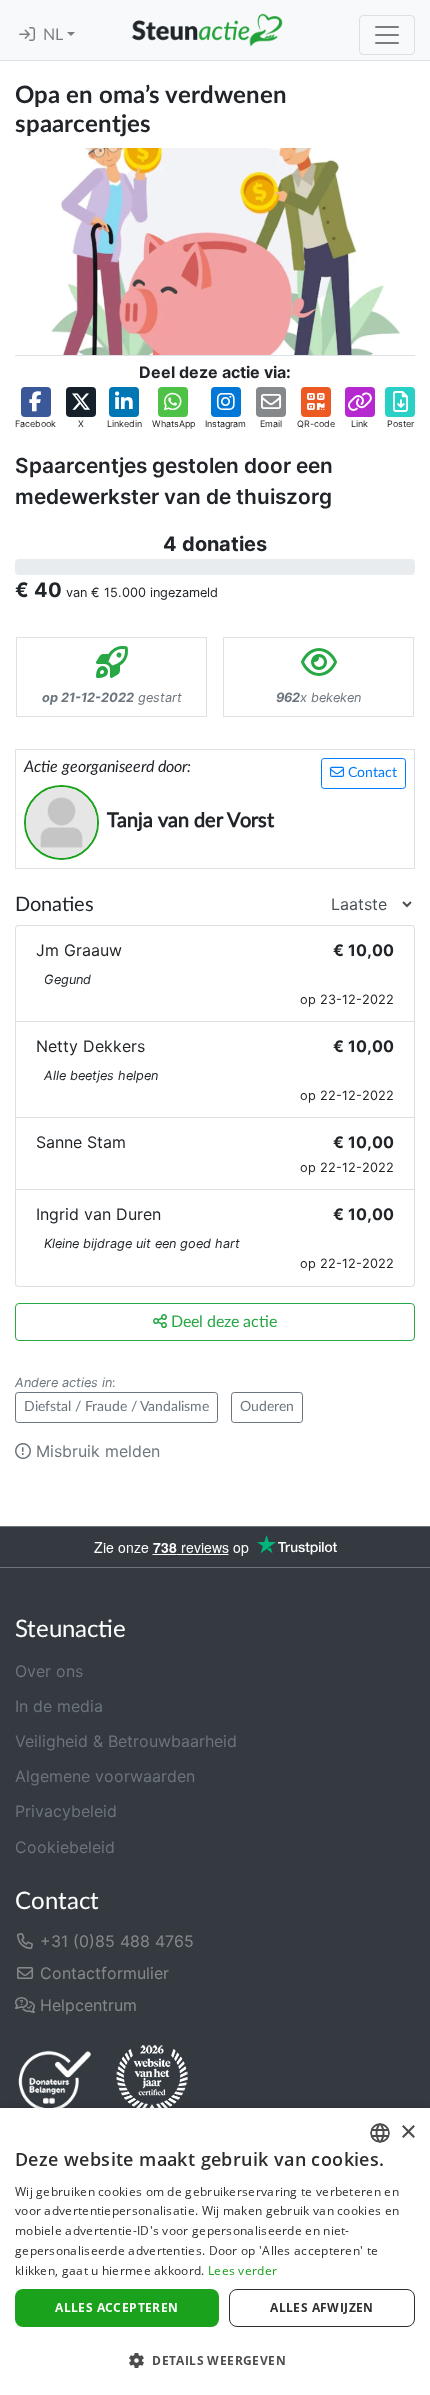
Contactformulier (102, 1973)
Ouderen (267, 1407)
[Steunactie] (207, 30)
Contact (370, 773)
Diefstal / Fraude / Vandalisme (116, 1407)
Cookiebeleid (65, 1847)
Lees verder (242, 2270)
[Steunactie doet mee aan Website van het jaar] (152, 2080)
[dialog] (215, 2251)
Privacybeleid (66, 1811)
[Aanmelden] (27, 35)
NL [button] (55, 35)
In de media (59, 1706)
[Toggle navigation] (387, 35)
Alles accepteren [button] (116, 2307)
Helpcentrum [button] (86, 2005)
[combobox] (380, 2133)
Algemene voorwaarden (105, 1776)
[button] (35, 409)
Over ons (49, 1671)
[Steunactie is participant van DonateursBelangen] (55, 2080)
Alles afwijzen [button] (322, 2307)
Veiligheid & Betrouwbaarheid (126, 1741)
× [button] (407, 2132)
